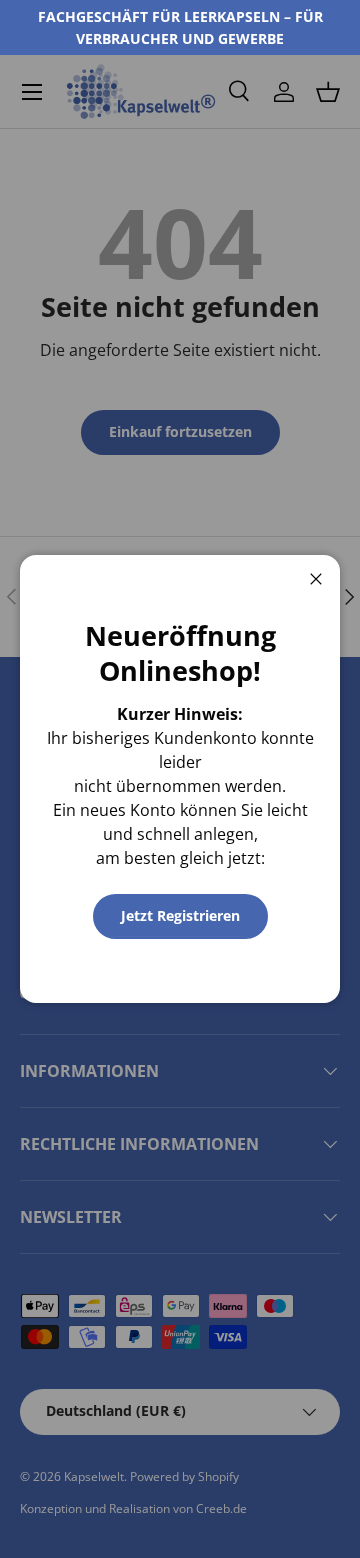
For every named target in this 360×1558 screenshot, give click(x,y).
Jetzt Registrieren (180, 915)
